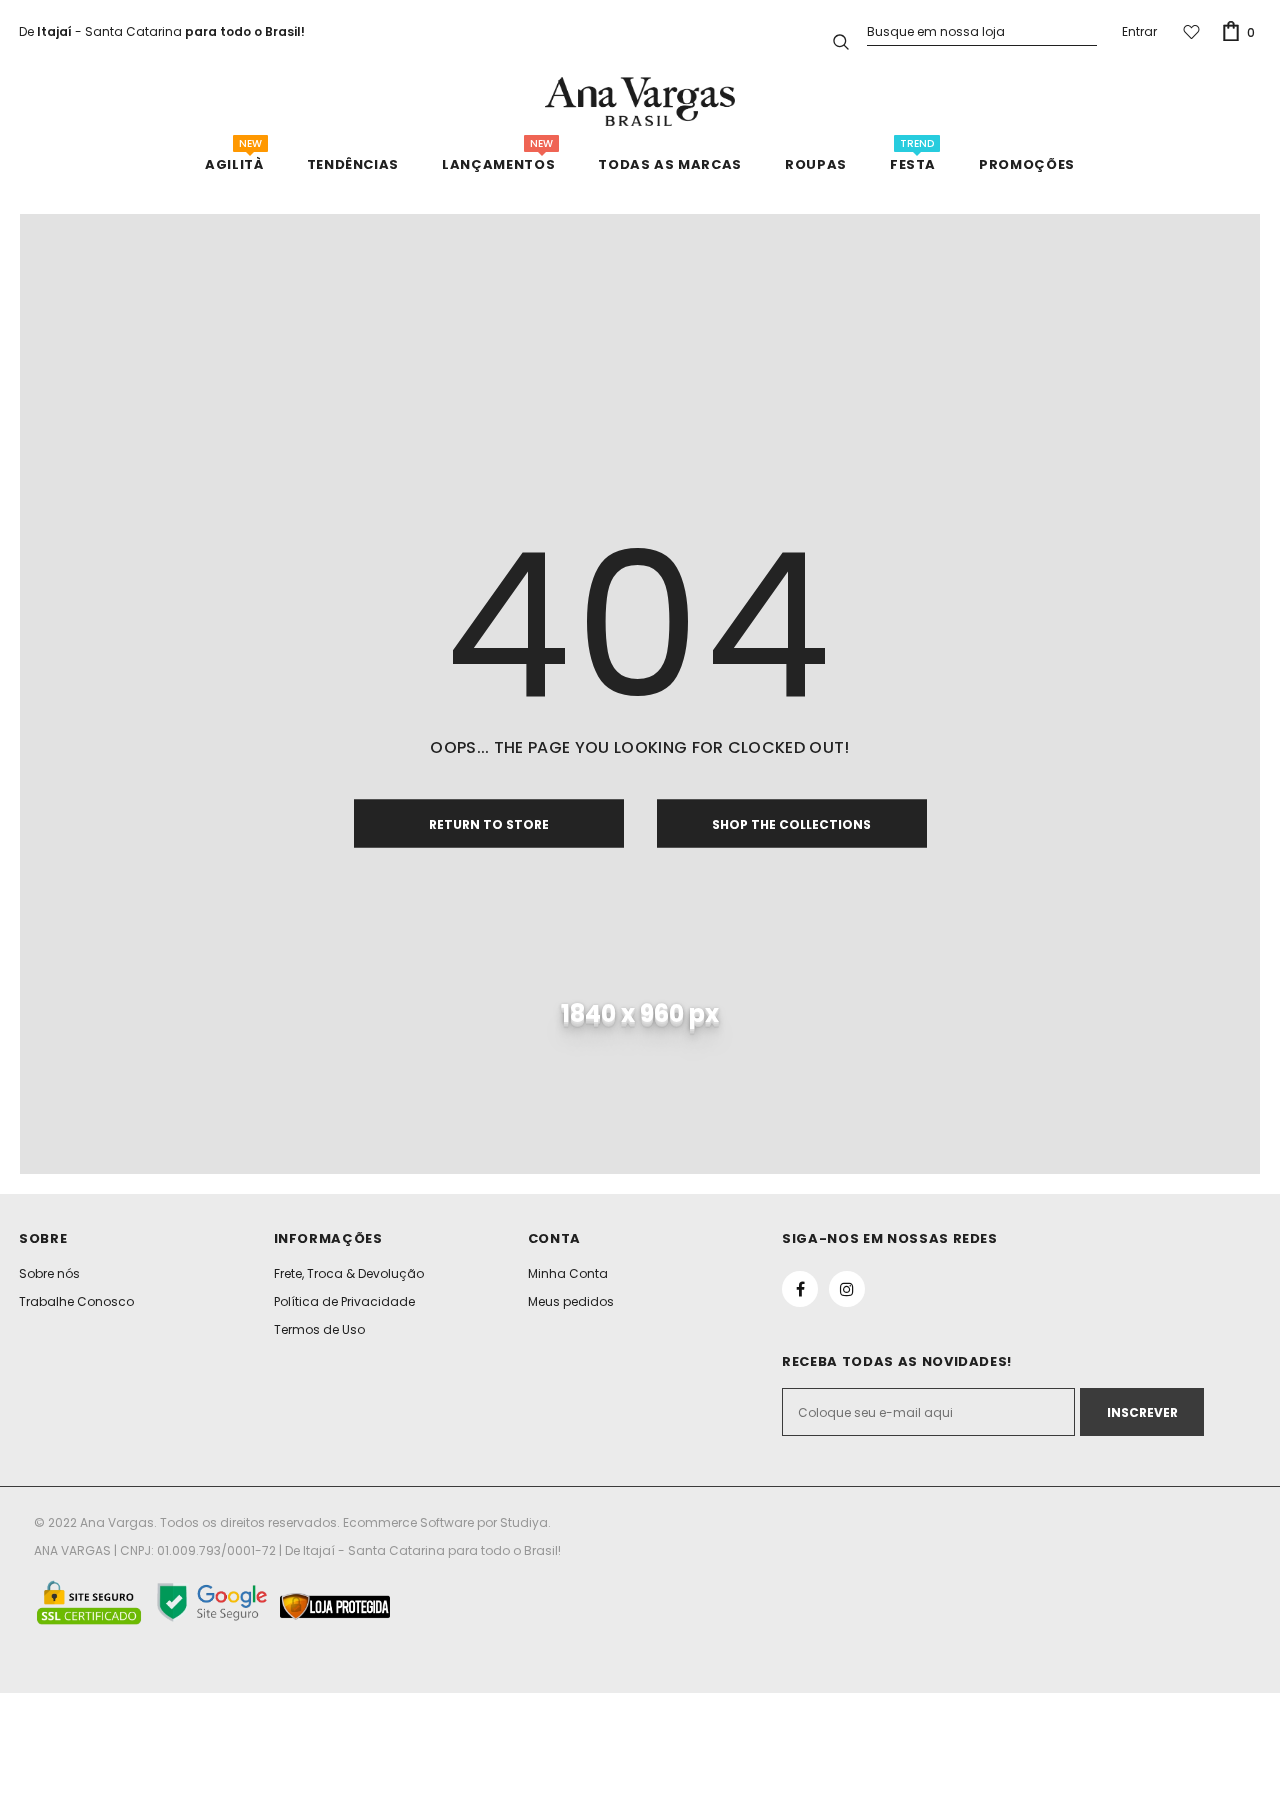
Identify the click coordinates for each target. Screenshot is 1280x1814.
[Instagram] (847, 1289)
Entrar (1139, 31)
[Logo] (640, 101)
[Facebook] (800, 1289)
